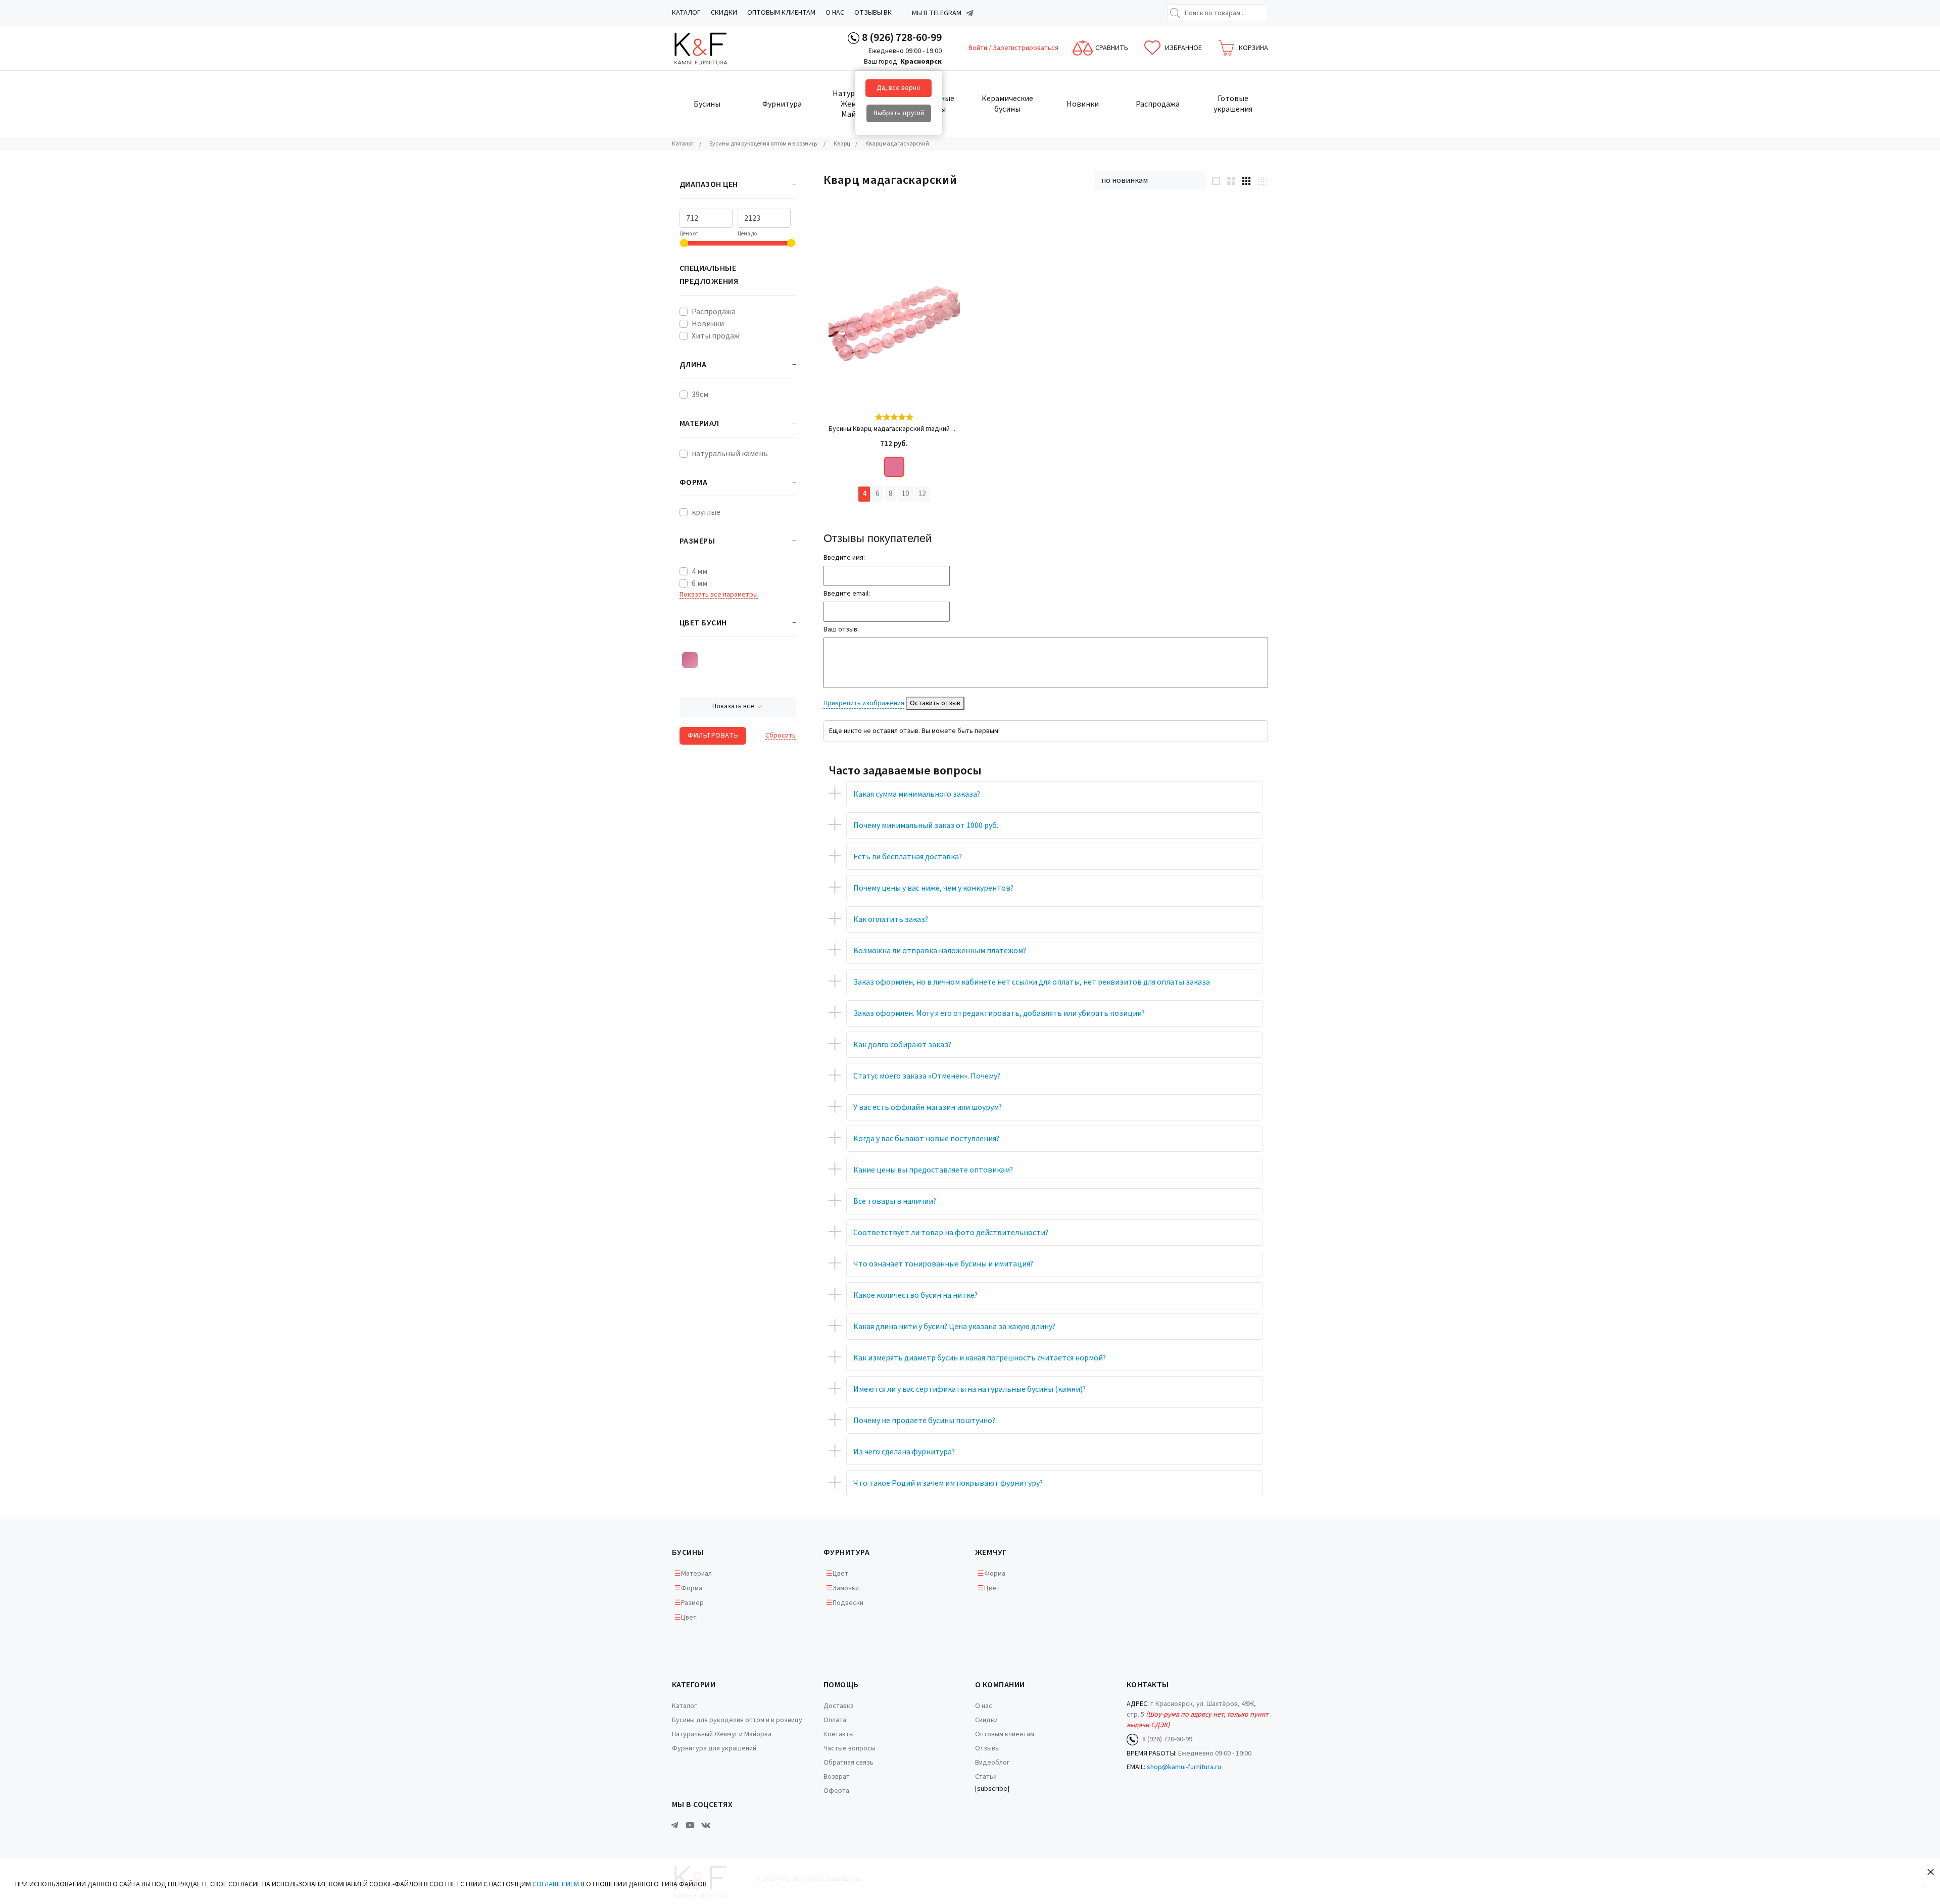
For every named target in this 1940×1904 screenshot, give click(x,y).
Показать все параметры (719, 595)
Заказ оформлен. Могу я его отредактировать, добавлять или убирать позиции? (999, 1013)
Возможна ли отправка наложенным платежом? (940, 951)
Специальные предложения (709, 275)
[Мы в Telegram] (969, 13)
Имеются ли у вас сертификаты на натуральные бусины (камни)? (969, 1389)
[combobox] (1150, 180)
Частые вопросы (850, 1748)
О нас (835, 13)
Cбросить (781, 736)
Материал (696, 1574)
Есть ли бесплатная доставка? (908, 857)
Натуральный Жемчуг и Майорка (722, 1734)
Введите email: (847, 594)
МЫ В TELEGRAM (937, 13)
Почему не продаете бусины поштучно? (924, 1421)
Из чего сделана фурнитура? (904, 1452)
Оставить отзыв (935, 703)
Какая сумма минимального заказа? (917, 794)
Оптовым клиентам (781, 13)
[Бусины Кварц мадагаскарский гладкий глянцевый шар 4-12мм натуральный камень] (894, 319)
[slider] (894, 417)
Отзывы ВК (873, 13)
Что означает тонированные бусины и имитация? (943, 1264)
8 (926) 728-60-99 (902, 37)
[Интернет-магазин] (710, 48)
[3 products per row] (1246, 180)
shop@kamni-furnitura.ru (1184, 1767)
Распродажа (714, 312)
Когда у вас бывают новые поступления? (926, 1139)
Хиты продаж (716, 336)
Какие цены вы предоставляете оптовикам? (933, 1170)
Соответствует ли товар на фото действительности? (951, 1233)
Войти (979, 48)
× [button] (1931, 1871)
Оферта (836, 1791)
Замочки (846, 1588)
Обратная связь (848, 1763)
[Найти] (1175, 13)
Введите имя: (844, 558)
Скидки (724, 13)
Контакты (839, 1734)
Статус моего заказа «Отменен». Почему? (927, 1076)
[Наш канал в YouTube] (690, 1825)
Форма (692, 1588)
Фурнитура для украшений (714, 1748)
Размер (692, 1603)
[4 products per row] (1262, 181)
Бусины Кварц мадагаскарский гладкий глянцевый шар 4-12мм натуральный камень (894, 429)
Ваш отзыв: (841, 629)
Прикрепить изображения (864, 703)
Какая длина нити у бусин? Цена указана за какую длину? (954, 1327)
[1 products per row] (1216, 180)
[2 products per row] (1231, 180)
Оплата (835, 1720)
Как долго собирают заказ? (902, 1045)
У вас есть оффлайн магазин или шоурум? (928, 1107)
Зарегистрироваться (1026, 48)
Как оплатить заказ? (891, 919)
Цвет (689, 1618)
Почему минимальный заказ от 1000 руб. (926, 825)
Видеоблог (992, 1763)
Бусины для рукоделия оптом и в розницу (737, 1720)
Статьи (986, 1777)
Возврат (837, 1777)
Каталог (686, 13)
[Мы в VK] (706, 1825)
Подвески (848, 1603)
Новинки (708, 324)
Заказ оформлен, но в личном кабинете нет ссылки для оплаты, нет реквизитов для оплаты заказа (1032, 982)
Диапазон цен (709, 184)
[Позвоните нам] (854, 38)
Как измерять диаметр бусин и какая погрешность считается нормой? (980, 1358)
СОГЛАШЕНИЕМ (556, 1884)
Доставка (839, 1706)
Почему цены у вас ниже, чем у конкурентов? (933, 888)
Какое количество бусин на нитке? (915, 1295)
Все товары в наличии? (895, 1201)
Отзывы (987, 1748)
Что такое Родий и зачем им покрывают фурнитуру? (948, 1483)
